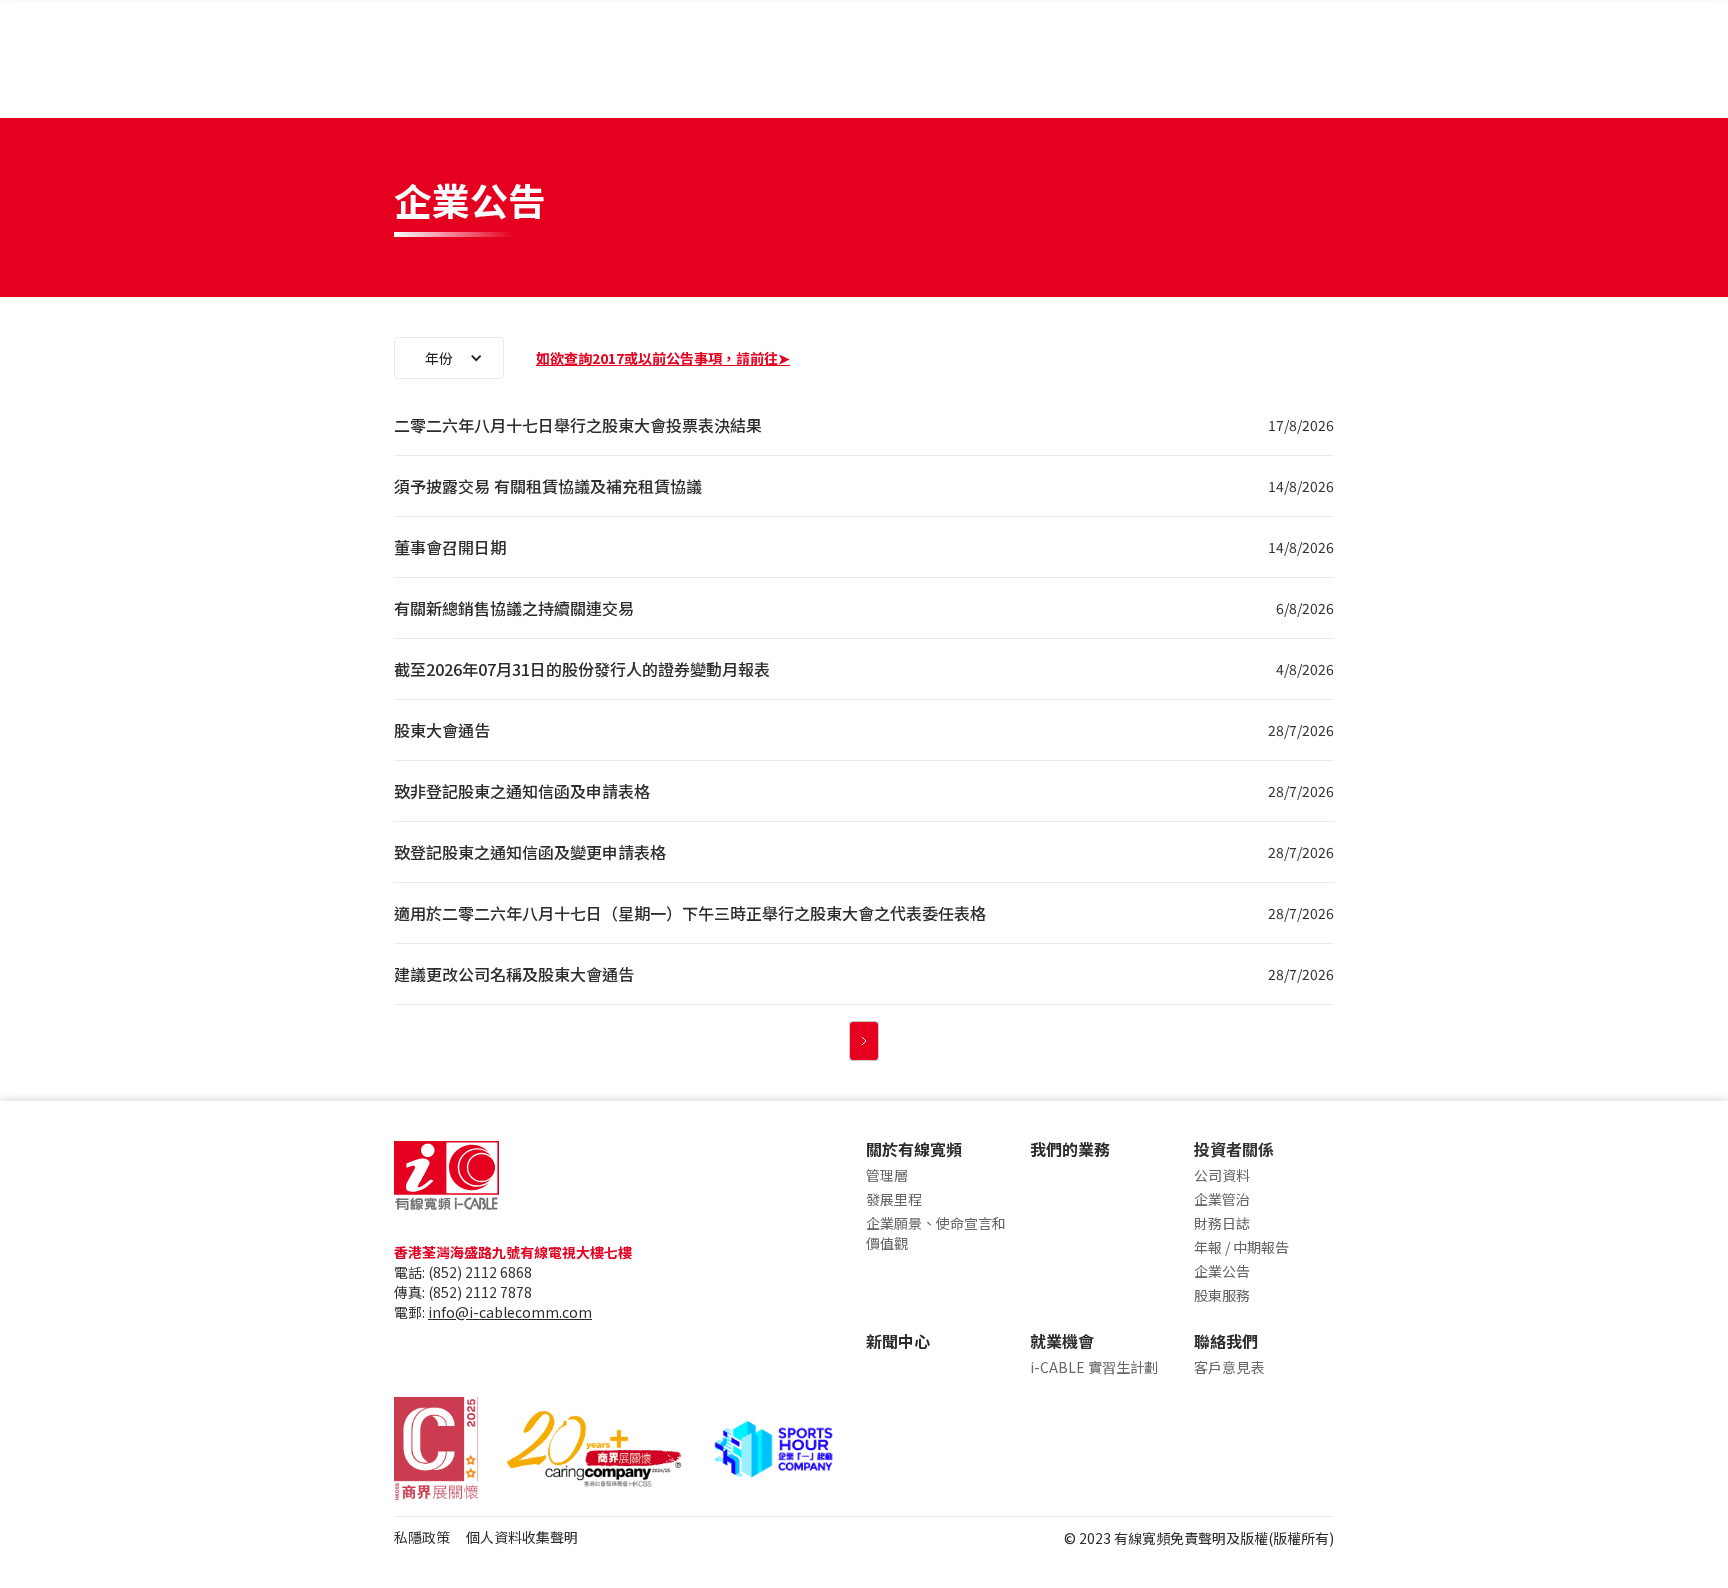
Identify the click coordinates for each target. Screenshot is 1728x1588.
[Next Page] (864, 1041)
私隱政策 (422, 1537)
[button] (449, 358)
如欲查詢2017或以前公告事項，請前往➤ (663, 358)
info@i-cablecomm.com (510, 1312)
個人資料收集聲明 (522, 1537)
